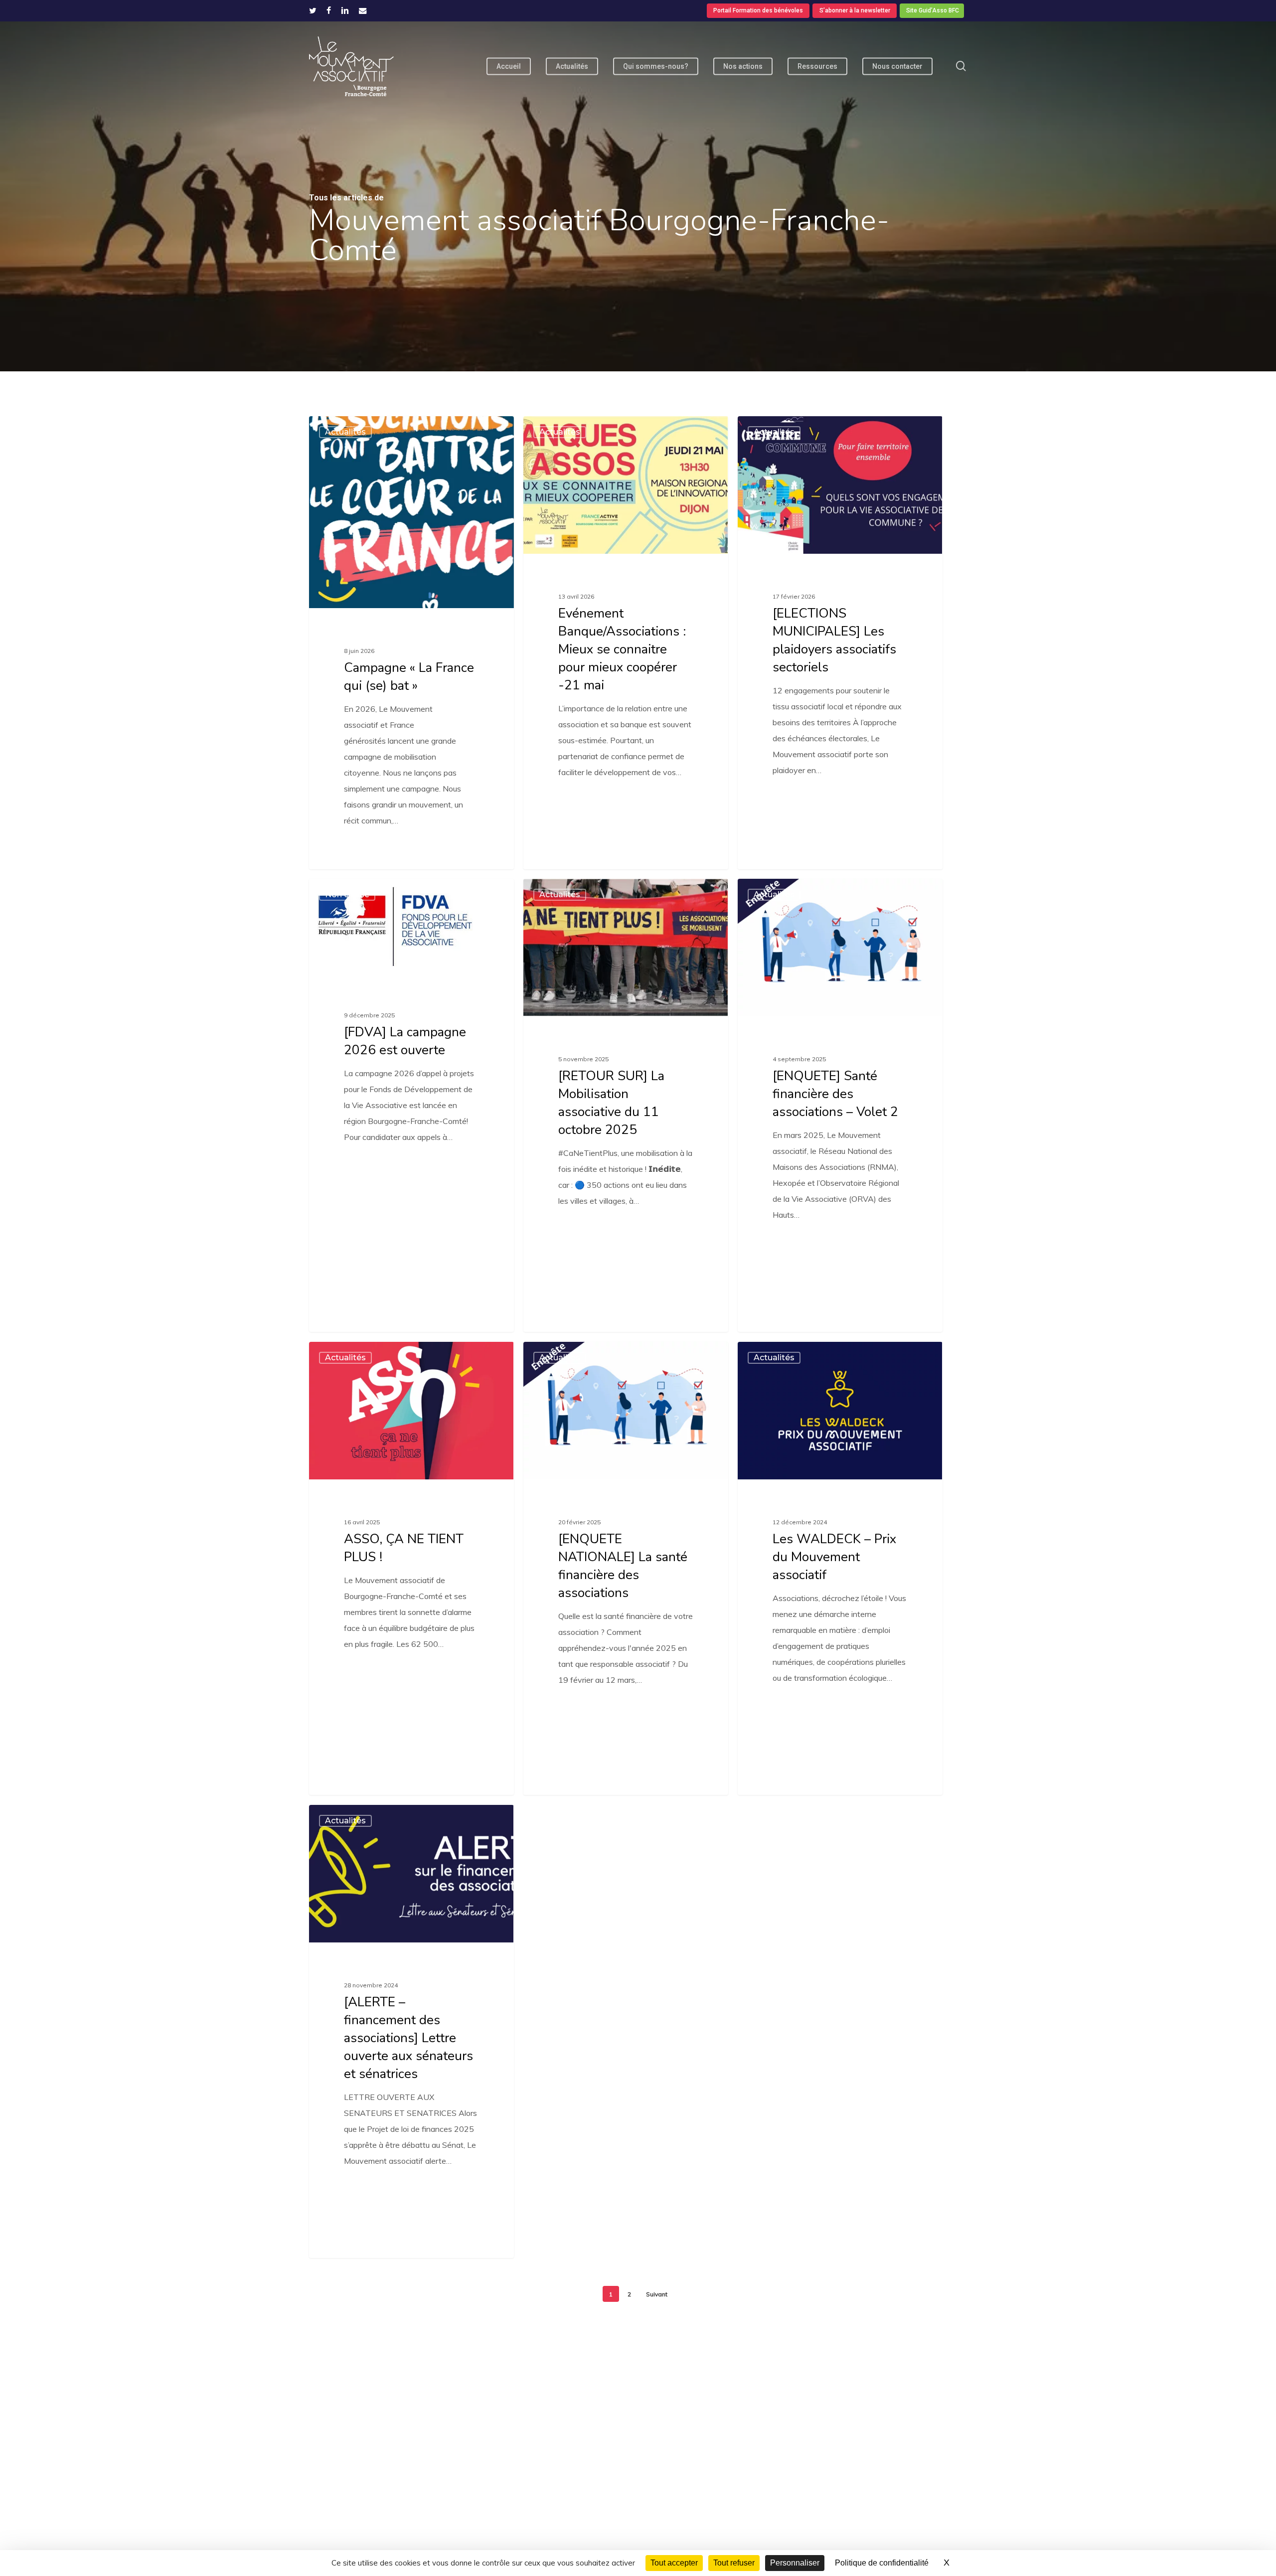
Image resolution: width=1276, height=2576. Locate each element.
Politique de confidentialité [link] (882, 2563)
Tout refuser (734, 2563)
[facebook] (329, 10)
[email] (363, 10)
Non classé (347, 894)
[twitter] (313, 10)
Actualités (345, 432)
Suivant (657, 2294)
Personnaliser (795, 2563)
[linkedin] (345, 10)
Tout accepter (674, 2563)
